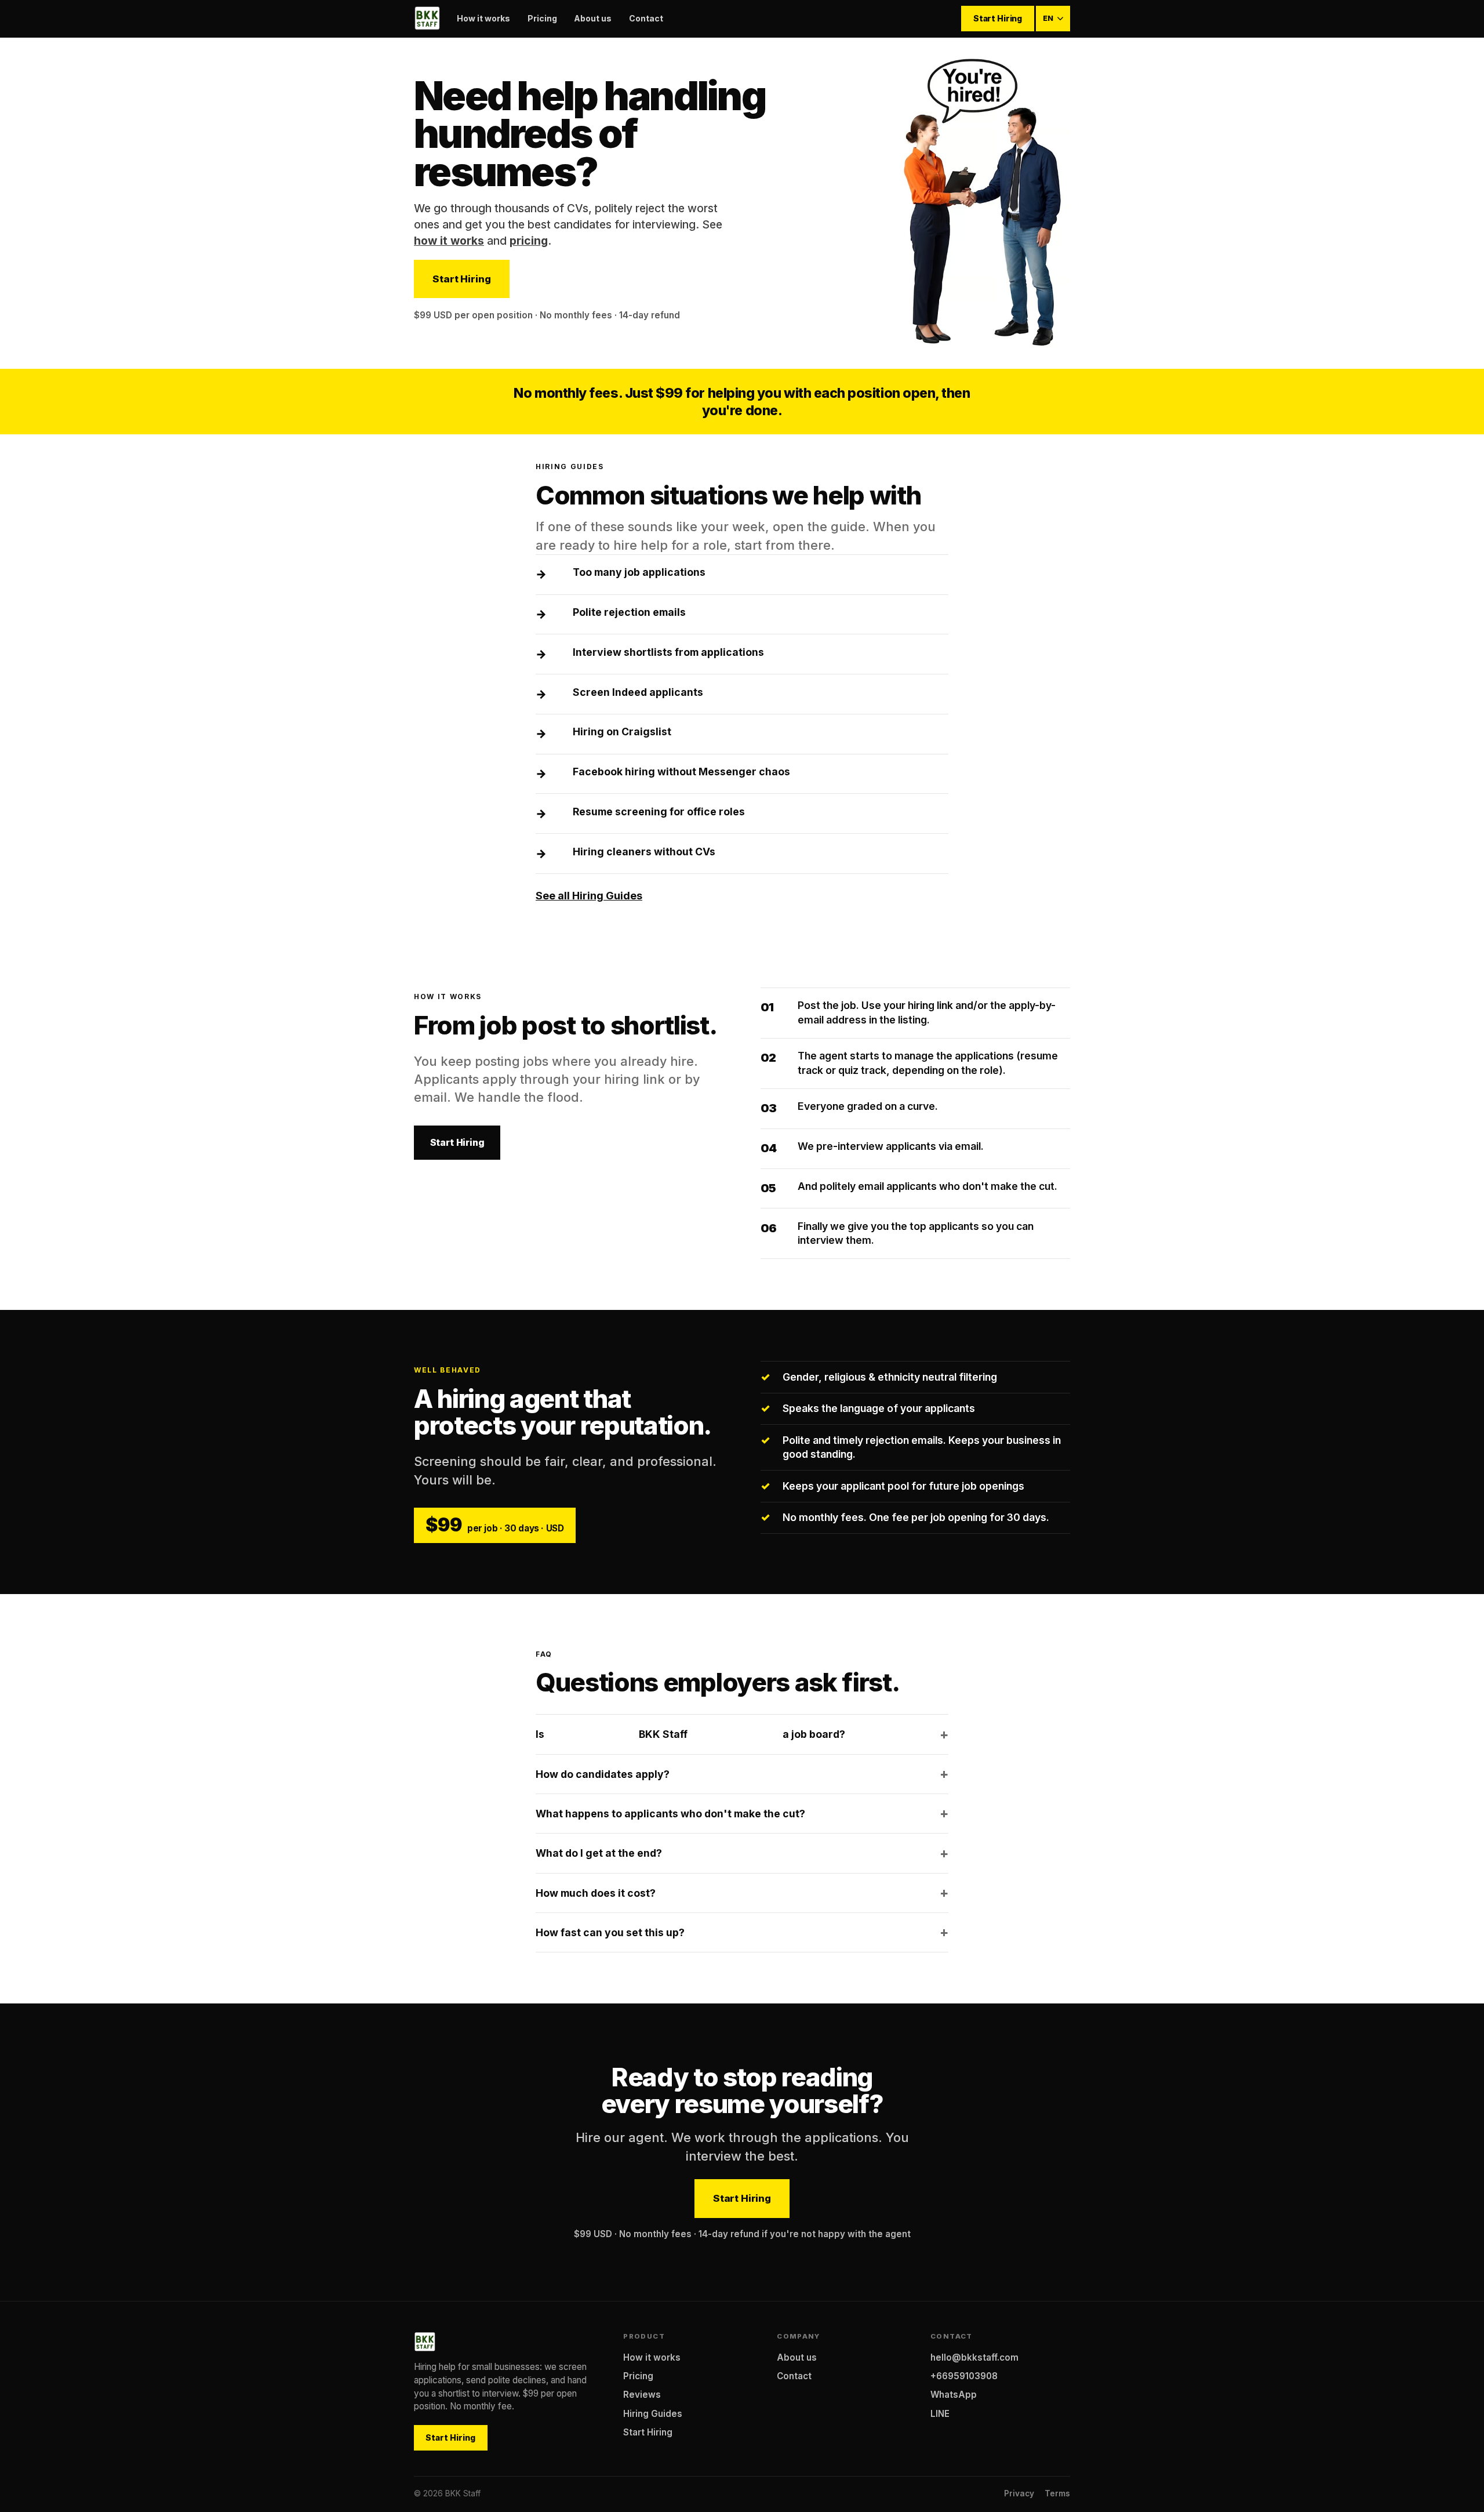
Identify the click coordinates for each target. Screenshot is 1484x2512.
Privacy (1019, 2493)
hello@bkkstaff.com (974, 2357)
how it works (449, 241)
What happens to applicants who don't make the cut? (670, 1814)
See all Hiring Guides (589, 896)
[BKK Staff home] (427, 19)
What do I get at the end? (599, 1853)
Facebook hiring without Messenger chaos (681, 772)
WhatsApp (954, 2395)
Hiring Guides (653, 2414)
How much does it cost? (596, 1893)
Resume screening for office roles (659, 812)
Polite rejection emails (629, 612)
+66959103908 (964, 2376)
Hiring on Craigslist (622, 732)
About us (593, 18)
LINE (940, 2414)
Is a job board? (690, 1734)
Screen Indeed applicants (638, 692)
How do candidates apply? (603, 1774)
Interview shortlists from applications (668, 652)
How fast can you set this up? (610, 1932)
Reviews (642, 2395)
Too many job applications (639, 572)
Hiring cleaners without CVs (644, 852)
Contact (646, 18)
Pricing (542, 18)
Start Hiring (998, 18)
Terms (1057, 2493)
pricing (529, 241)
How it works (483, 18)
